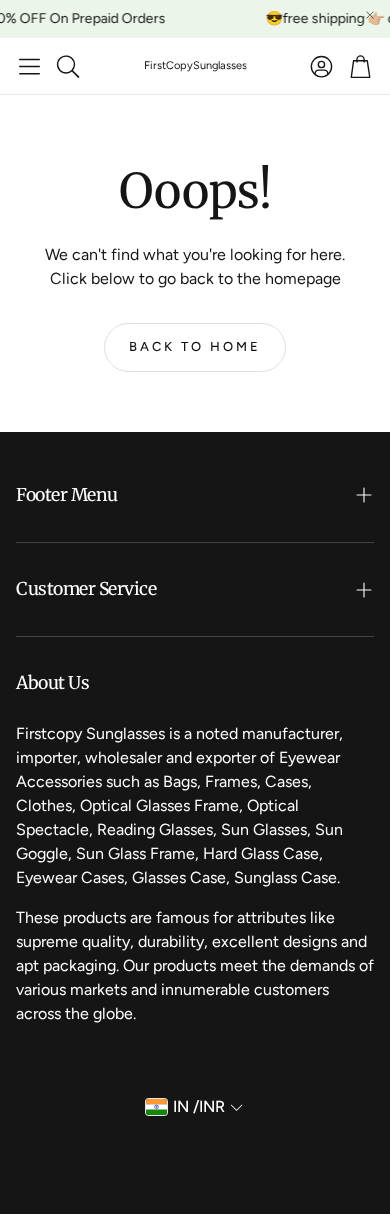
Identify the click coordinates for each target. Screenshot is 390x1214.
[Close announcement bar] (370, 15)
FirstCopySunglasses (195, 65)
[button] (29, 66)
